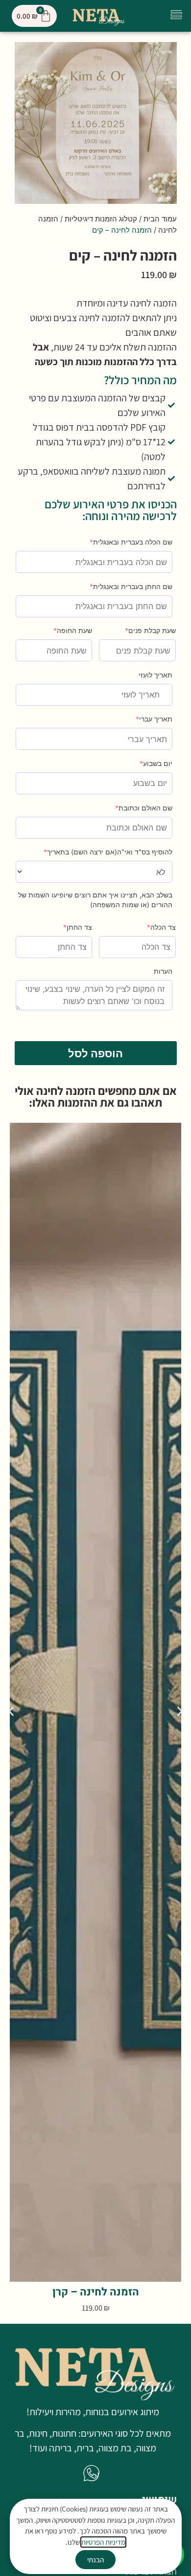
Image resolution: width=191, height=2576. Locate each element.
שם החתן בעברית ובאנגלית (131, 586)
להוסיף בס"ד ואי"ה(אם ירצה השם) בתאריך (108, 852)
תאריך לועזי (155, 675)
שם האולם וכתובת (144, 808)
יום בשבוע (156, 763)
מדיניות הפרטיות (103, 2542)
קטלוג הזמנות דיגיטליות (101, 219)
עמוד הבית (160, 219)
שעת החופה (73, 630)
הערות (163, 971)
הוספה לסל (95, 1053)
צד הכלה (161, 927)
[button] (176, 16)
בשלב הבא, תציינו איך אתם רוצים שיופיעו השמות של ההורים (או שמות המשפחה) (95, 900)
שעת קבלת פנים (150, 630)
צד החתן (78, 927)
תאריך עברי (154, 719)
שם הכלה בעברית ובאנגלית (131, 542)
